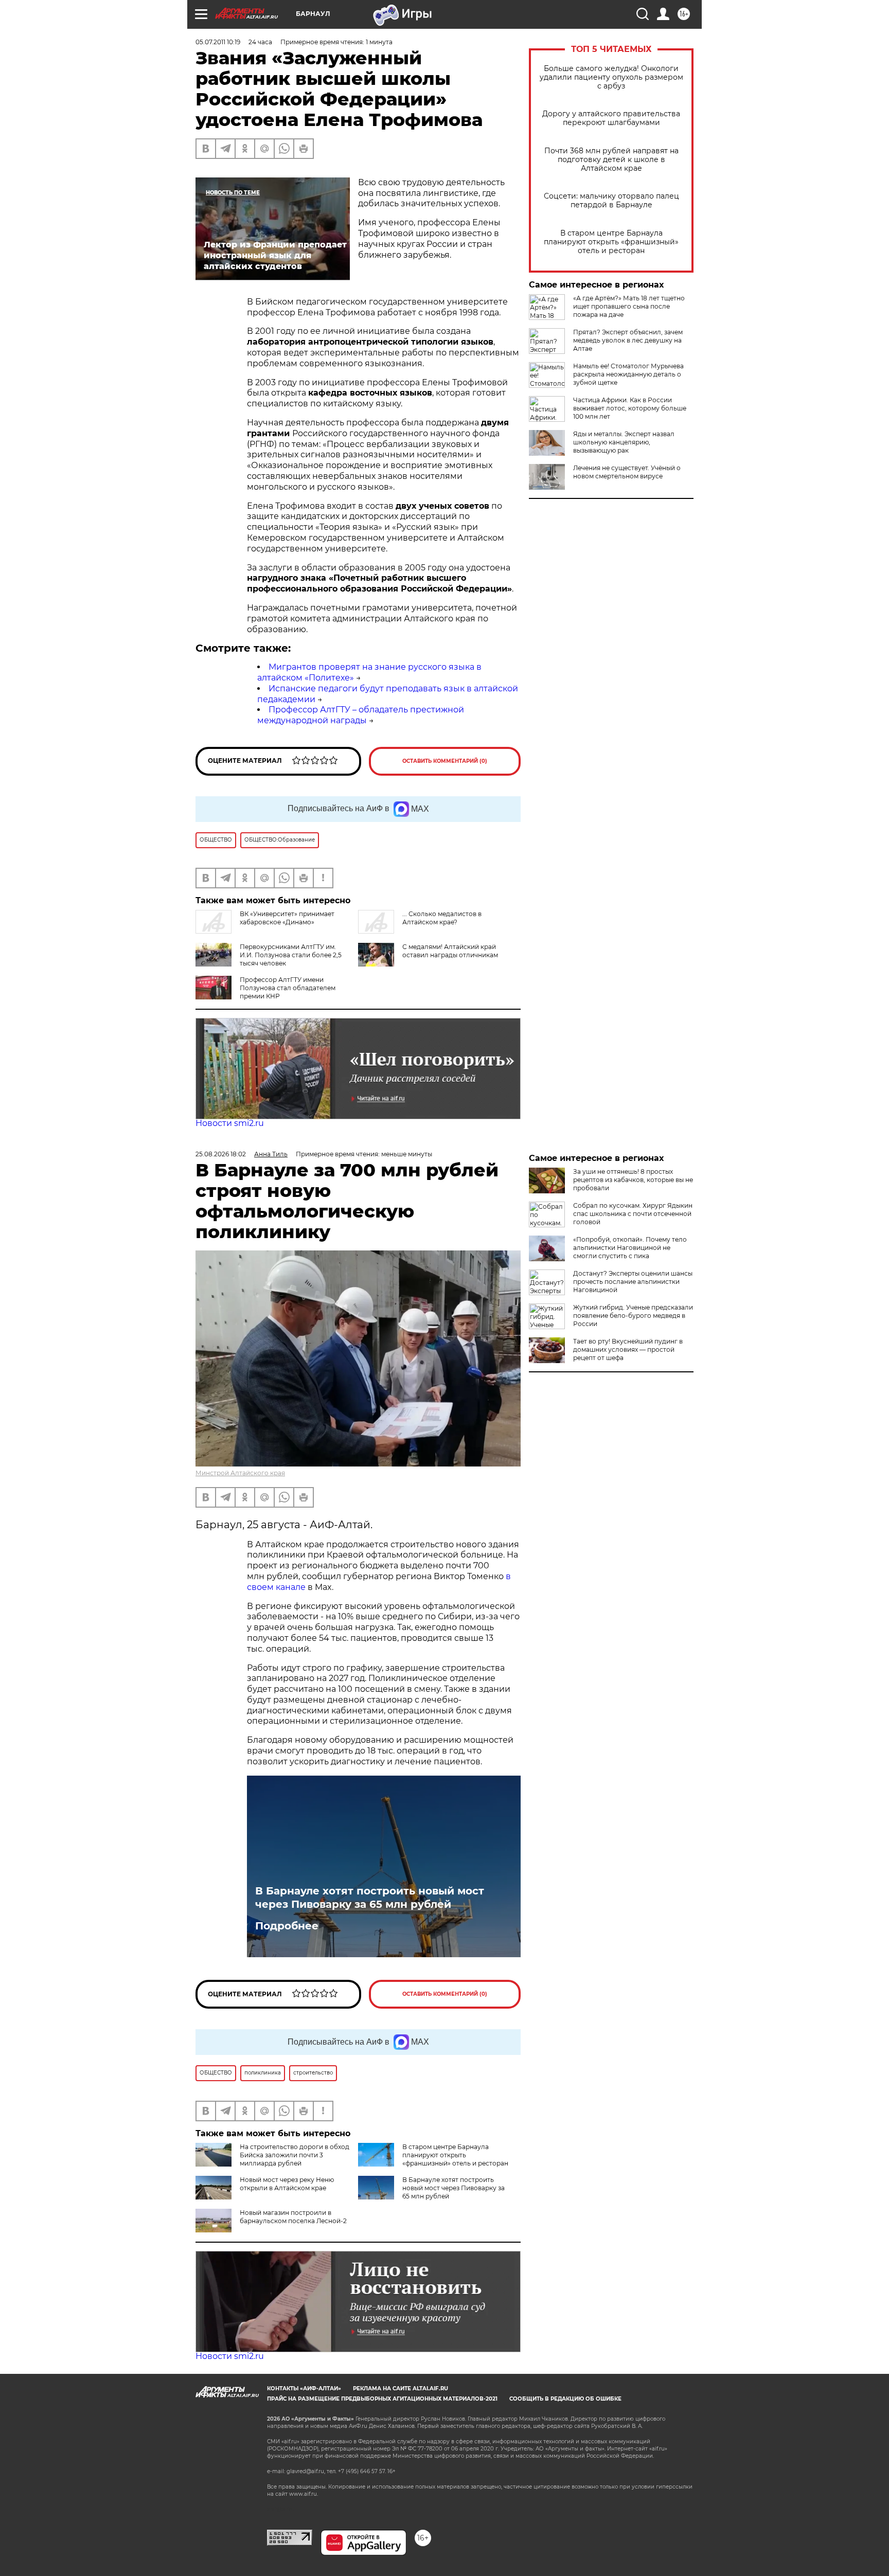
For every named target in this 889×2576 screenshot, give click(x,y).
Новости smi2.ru (230, 1123)
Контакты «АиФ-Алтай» (304, 2389)
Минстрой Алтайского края (240, 1473)
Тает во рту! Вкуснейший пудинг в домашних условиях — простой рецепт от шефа (628, 1349)
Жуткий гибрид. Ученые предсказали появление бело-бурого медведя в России (633, 1316)
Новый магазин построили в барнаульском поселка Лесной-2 (293, 2217)
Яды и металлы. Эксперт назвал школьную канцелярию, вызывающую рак (624, 442)
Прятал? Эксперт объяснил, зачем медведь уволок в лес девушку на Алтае (628, 340)
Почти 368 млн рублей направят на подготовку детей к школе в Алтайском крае (611, 160)
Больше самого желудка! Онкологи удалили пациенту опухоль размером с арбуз (611, 77)
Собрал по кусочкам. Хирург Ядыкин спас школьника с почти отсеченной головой (633, 1214)
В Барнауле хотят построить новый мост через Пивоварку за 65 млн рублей (370, 1898)
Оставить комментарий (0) (445, 761)
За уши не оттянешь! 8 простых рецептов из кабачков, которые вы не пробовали (633, 1180)
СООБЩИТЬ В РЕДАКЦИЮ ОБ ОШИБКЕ (565, 2399)
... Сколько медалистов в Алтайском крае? (442, 918)
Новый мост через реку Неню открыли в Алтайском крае (287, 2184)
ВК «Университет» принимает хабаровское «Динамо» (287, 918)
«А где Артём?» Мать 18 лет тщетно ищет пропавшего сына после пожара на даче (629, 306)
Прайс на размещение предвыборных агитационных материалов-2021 (382, 2399)
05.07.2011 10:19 (218, 42)
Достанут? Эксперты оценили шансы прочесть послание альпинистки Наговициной (633, 1282)
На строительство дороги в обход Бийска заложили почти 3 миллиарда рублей (295, 2155)
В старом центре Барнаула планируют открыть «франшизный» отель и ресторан (611, 242)
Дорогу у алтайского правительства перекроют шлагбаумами (611, 118)
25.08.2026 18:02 (221, 1154)
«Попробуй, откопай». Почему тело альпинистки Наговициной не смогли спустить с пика (630, 1248)
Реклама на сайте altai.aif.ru (401, 2389)
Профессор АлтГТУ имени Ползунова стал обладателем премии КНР (288, 988)
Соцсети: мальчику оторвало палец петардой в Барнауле (611, 201)
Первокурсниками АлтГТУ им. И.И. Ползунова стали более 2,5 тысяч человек (291, 955)
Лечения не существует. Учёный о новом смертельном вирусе (627, 472)
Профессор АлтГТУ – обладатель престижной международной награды (361, 715)
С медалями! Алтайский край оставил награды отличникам (450, 951)
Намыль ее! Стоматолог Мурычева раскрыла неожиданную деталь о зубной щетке (628, 374)
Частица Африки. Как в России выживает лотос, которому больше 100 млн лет (630, 408)
